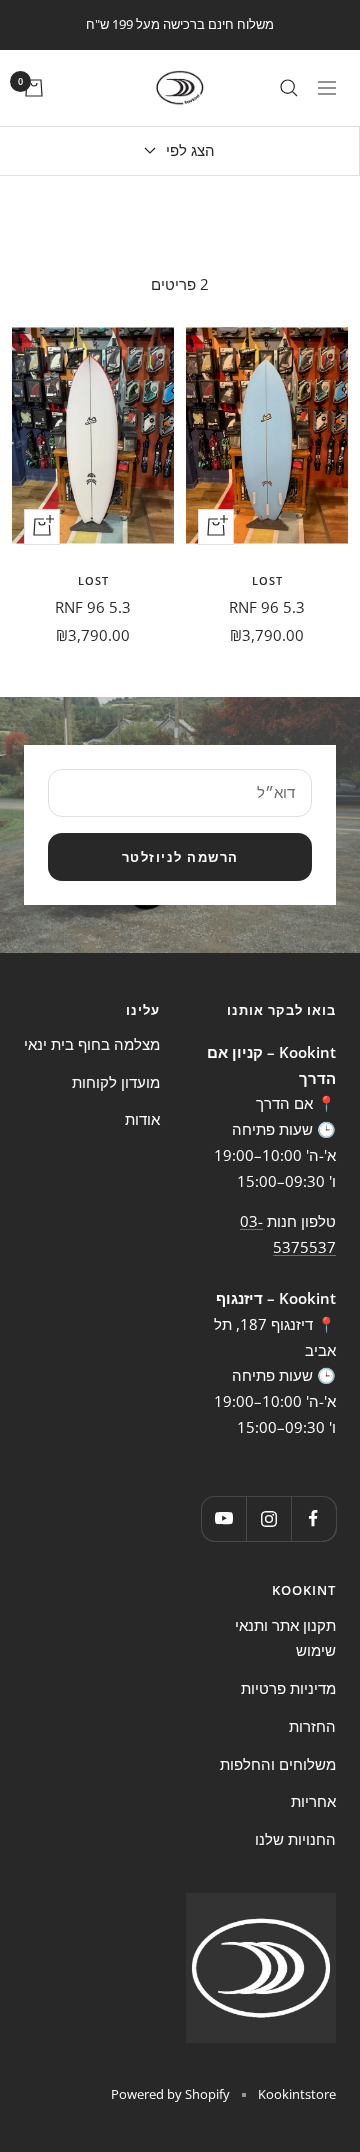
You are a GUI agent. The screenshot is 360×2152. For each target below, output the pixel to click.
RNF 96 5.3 (267, 607)
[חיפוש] (289, 88)
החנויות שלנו (295, 1839)
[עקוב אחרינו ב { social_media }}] (313, 1518)
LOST (267, 580)
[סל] (34, 88)
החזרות (312, 1726)
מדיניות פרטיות (288, 1688)
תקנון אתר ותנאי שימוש (285, 1638)
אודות (142, 1119)
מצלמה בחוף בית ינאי (92, 1044)
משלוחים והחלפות (278, 1764)
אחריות (313, 1801)
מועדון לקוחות (116, 1082)
